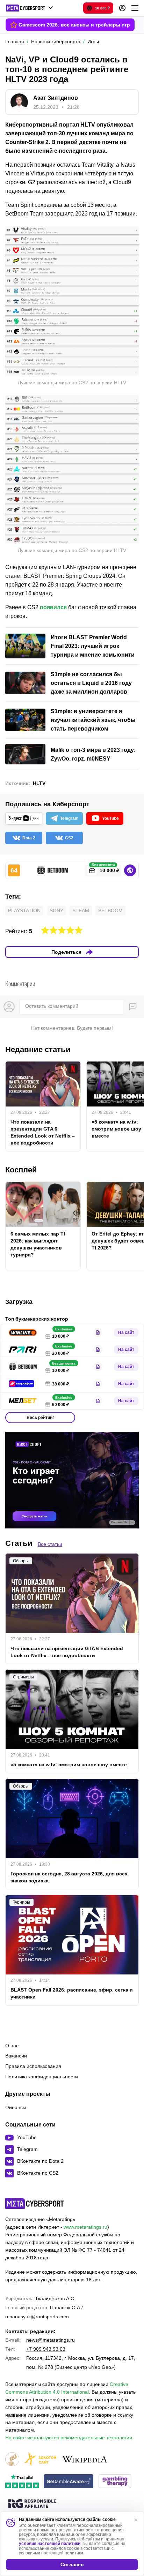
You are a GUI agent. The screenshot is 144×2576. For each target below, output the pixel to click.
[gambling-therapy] (115, 2482)
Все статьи (50, 1544)
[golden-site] (40, 2460)
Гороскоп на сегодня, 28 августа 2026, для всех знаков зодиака (69, 1877)
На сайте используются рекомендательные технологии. (69, 2438)
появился (53, 607)
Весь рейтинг (40, 1418)
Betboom (110, 911)
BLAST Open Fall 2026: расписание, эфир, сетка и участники (72, 1993)
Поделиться (66, 952)
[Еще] (135, 8)
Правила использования (33, 2066)
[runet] (12, 2460)
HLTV (39, 783)
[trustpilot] (22, 2482)
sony (56, 911)
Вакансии (16, 2056)
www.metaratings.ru (85, 2227)
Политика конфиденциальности (42, 2077)
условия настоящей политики (50, 2544)
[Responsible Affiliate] (32, 2504)
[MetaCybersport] (34, 2204)
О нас (12, 2046)
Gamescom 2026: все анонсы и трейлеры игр (74, 25)
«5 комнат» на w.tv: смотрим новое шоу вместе (69, 1765)
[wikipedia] (85, 2460)
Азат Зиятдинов (56, 98)
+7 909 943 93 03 (46, 2349)
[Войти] (122, 8)
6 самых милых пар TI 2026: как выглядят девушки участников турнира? (38, 1244)
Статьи (19, 1543)
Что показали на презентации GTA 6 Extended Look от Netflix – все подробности (43, 1132)
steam (81, 911)
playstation (24, 911)
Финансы (16, 2107)
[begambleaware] (69, 2482)
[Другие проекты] (30, 8)
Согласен (72, 2564)
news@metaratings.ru (51, 2340)
